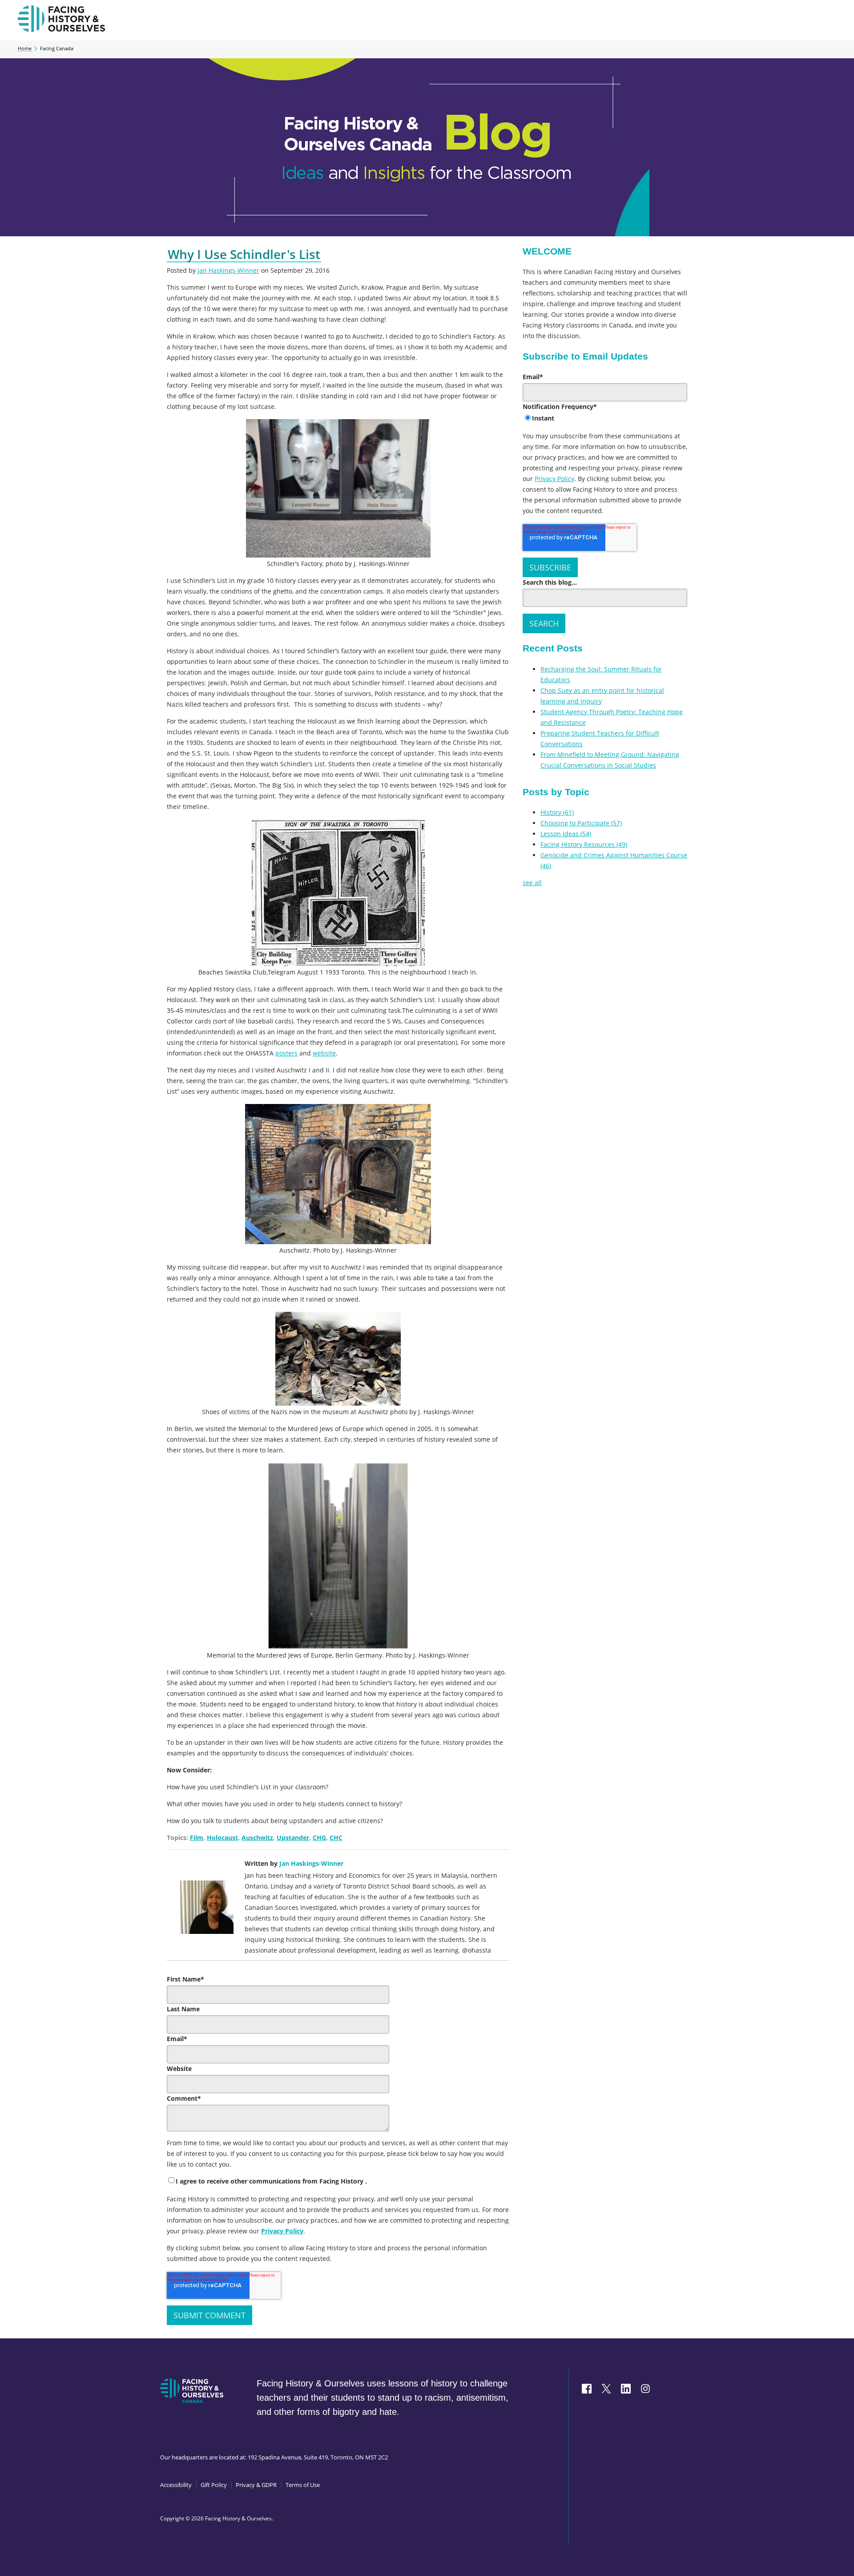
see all (532, 883)
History (557, 812)
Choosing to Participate (581, 823)
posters (286, 1053)
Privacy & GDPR (256, 2485)
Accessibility (176, 2485)
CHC (336, 1838)
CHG (319, 1838)
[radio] (605, 419)
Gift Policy (214, 2485)
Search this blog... (550, 582)
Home (25, 49)
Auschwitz (257, 1838)
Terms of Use (303, 2485)
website (324, 1053)
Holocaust (222, 1838)
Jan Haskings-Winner (228, 270)
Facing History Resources (584, 844)
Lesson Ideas (566, 834)
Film (197, 1838)
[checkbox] (605, 419)
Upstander (293, 1838)
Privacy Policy (282, 2231)
